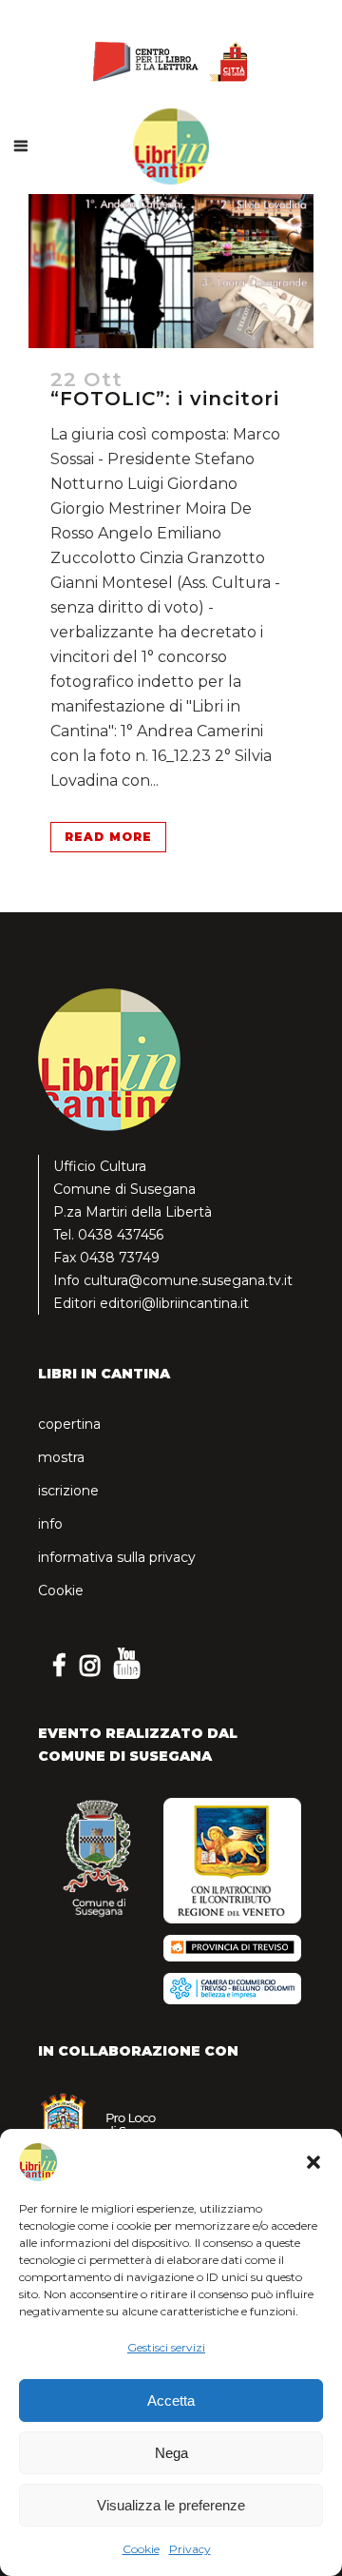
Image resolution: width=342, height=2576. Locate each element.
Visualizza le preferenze (171, 2505)
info (50, 1524)
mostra (61, 1457)
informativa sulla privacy (117, 1557)
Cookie (141, 2549)
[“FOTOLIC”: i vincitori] (171, 271)
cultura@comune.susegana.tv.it (188, 1280)
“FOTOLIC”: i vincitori (165, 399)
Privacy (190, 2549)
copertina (69, 1424)
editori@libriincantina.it (174, 1303)
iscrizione (68, 1491)
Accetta (171, 2400)
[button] (313, 2162)
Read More (108, 837)
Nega (171, 2453)
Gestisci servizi (166, 2347)
